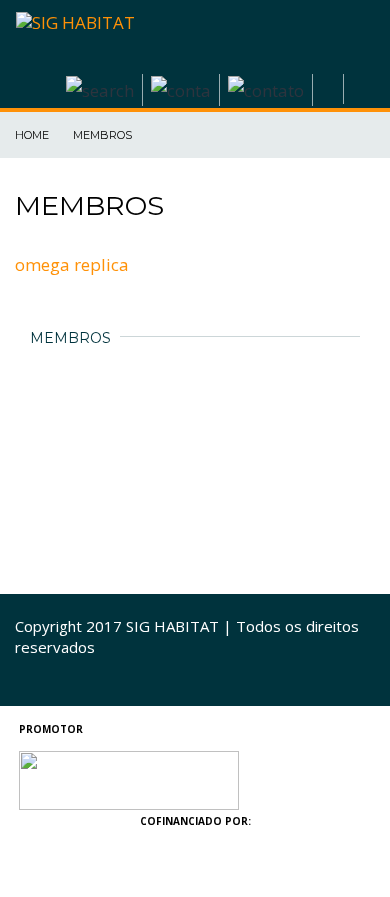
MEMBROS (104, 135)
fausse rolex (67, 761)
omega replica (72, 264)
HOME (33, 135)
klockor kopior (57, 885)
